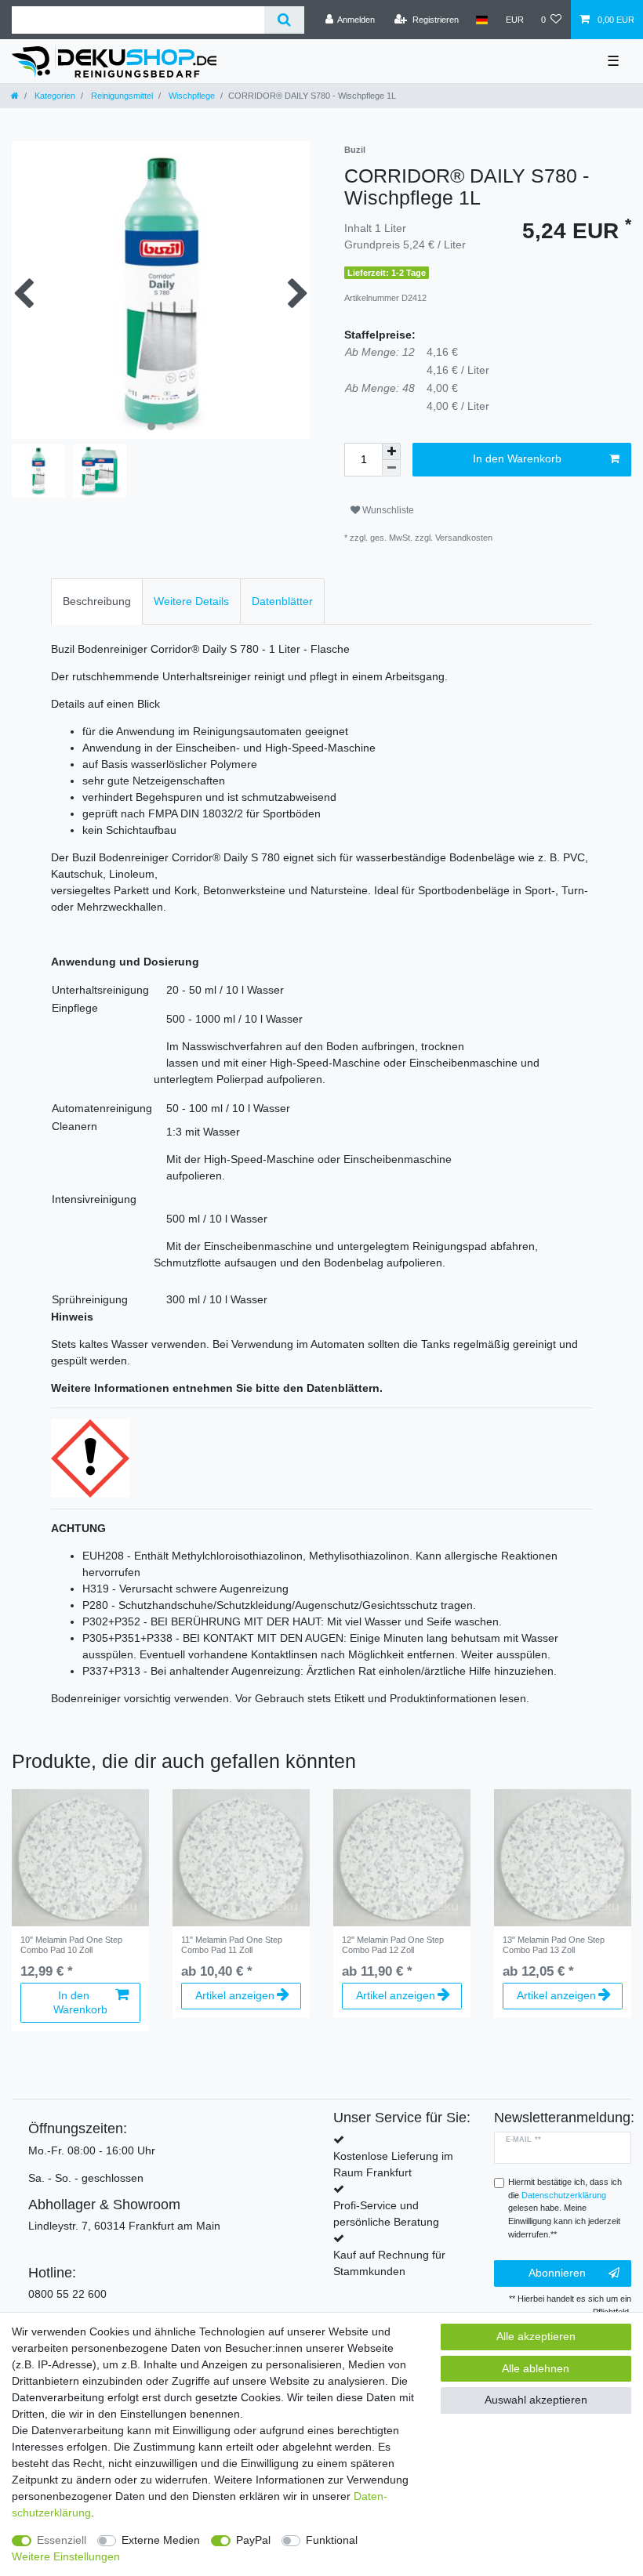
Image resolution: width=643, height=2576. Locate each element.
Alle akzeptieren (536, 2336)
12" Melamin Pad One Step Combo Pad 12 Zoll (393, 1944)
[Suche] (284, 20)
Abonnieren (557, 2273)
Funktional (332, 2540)
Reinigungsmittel (121, 96)
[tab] (97, 601)
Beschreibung (97, 601)
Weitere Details (191, 601)
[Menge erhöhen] (391, 451)
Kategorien (54, 96)
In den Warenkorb (517, 458)
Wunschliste (387, 510)
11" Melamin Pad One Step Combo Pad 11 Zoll (232, 1944)
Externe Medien (161, 2540)
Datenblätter (282, 601)
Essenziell (62, 2540)
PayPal (253, 2540)
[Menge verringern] (391, 468)
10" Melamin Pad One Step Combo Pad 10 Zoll (71, 1944)
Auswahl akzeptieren (536, 2400)
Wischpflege (191, 96)
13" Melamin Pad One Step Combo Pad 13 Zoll (554, 1944)
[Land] (482, 20)
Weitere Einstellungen (66, 2556)
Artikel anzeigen (235, 1995)
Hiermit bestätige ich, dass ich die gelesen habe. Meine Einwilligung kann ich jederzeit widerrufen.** (565, 2208)
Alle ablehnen (536, 2368)
